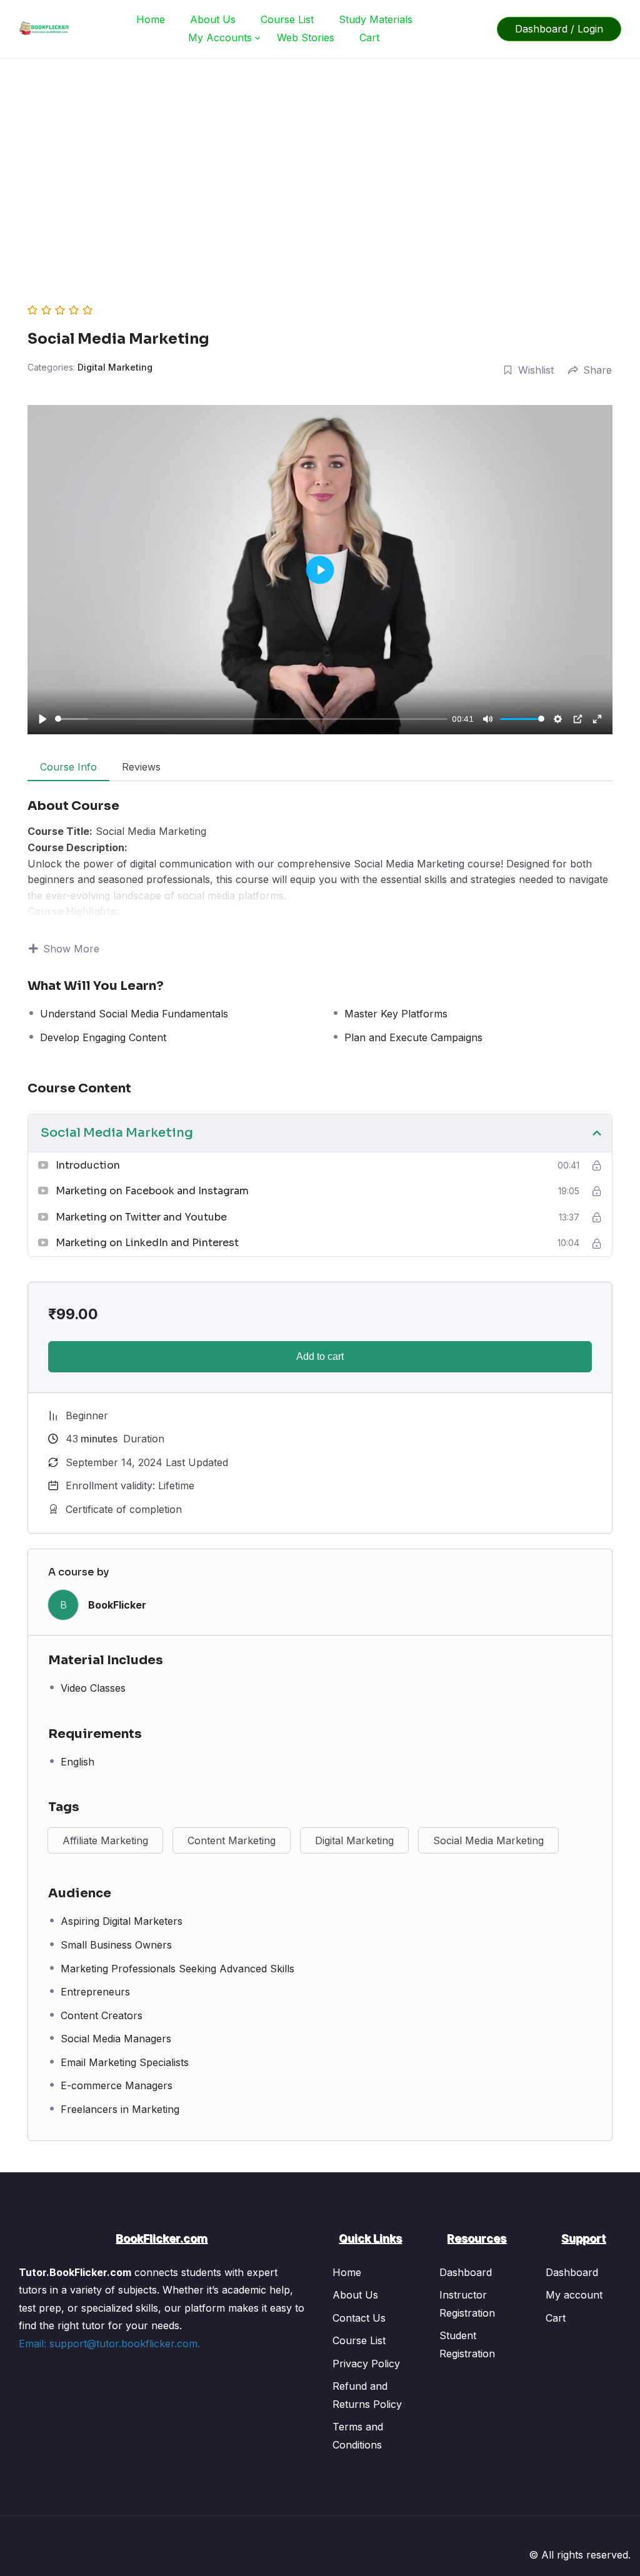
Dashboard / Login (559, 29)
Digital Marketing (115, 367)
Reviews (141, 767)
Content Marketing (232, 1840)
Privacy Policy (366, 2364)
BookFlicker (117, 1605)
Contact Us (359, 2318)
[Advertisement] (320, 152)
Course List (287, 19)
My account (574, 2295)
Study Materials (376, 19)
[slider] (251, 719)
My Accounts (220, 37)
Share (597, 370)
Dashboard (466, 2272)
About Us (213, 19)
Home (151, 19)
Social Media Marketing (488, 1840)
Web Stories (306, 37)
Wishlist (536, 370)
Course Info (68, 767)
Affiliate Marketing (105, 1840)
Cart (369, 37)
